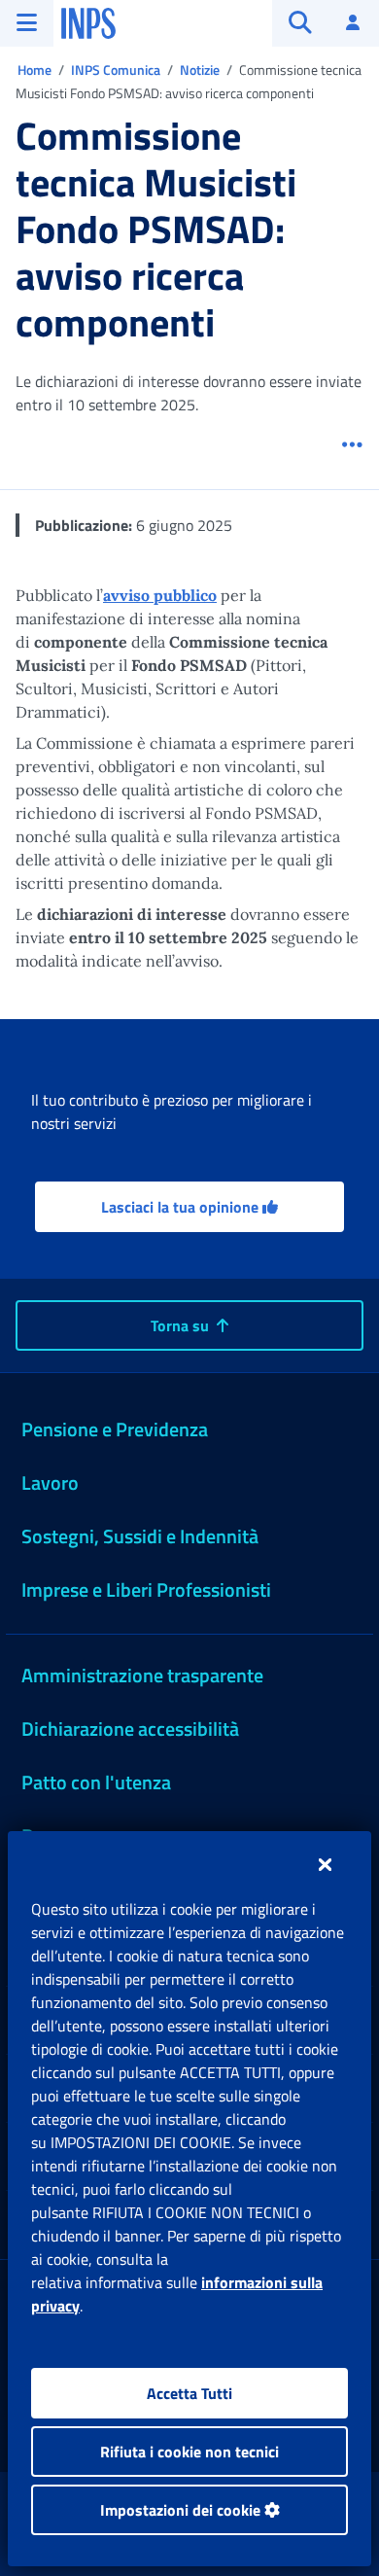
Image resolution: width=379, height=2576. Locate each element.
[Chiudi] (325, 1864)
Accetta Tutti (189, 2393)
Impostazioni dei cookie (182, 2510)
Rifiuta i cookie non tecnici (189, 2452)
